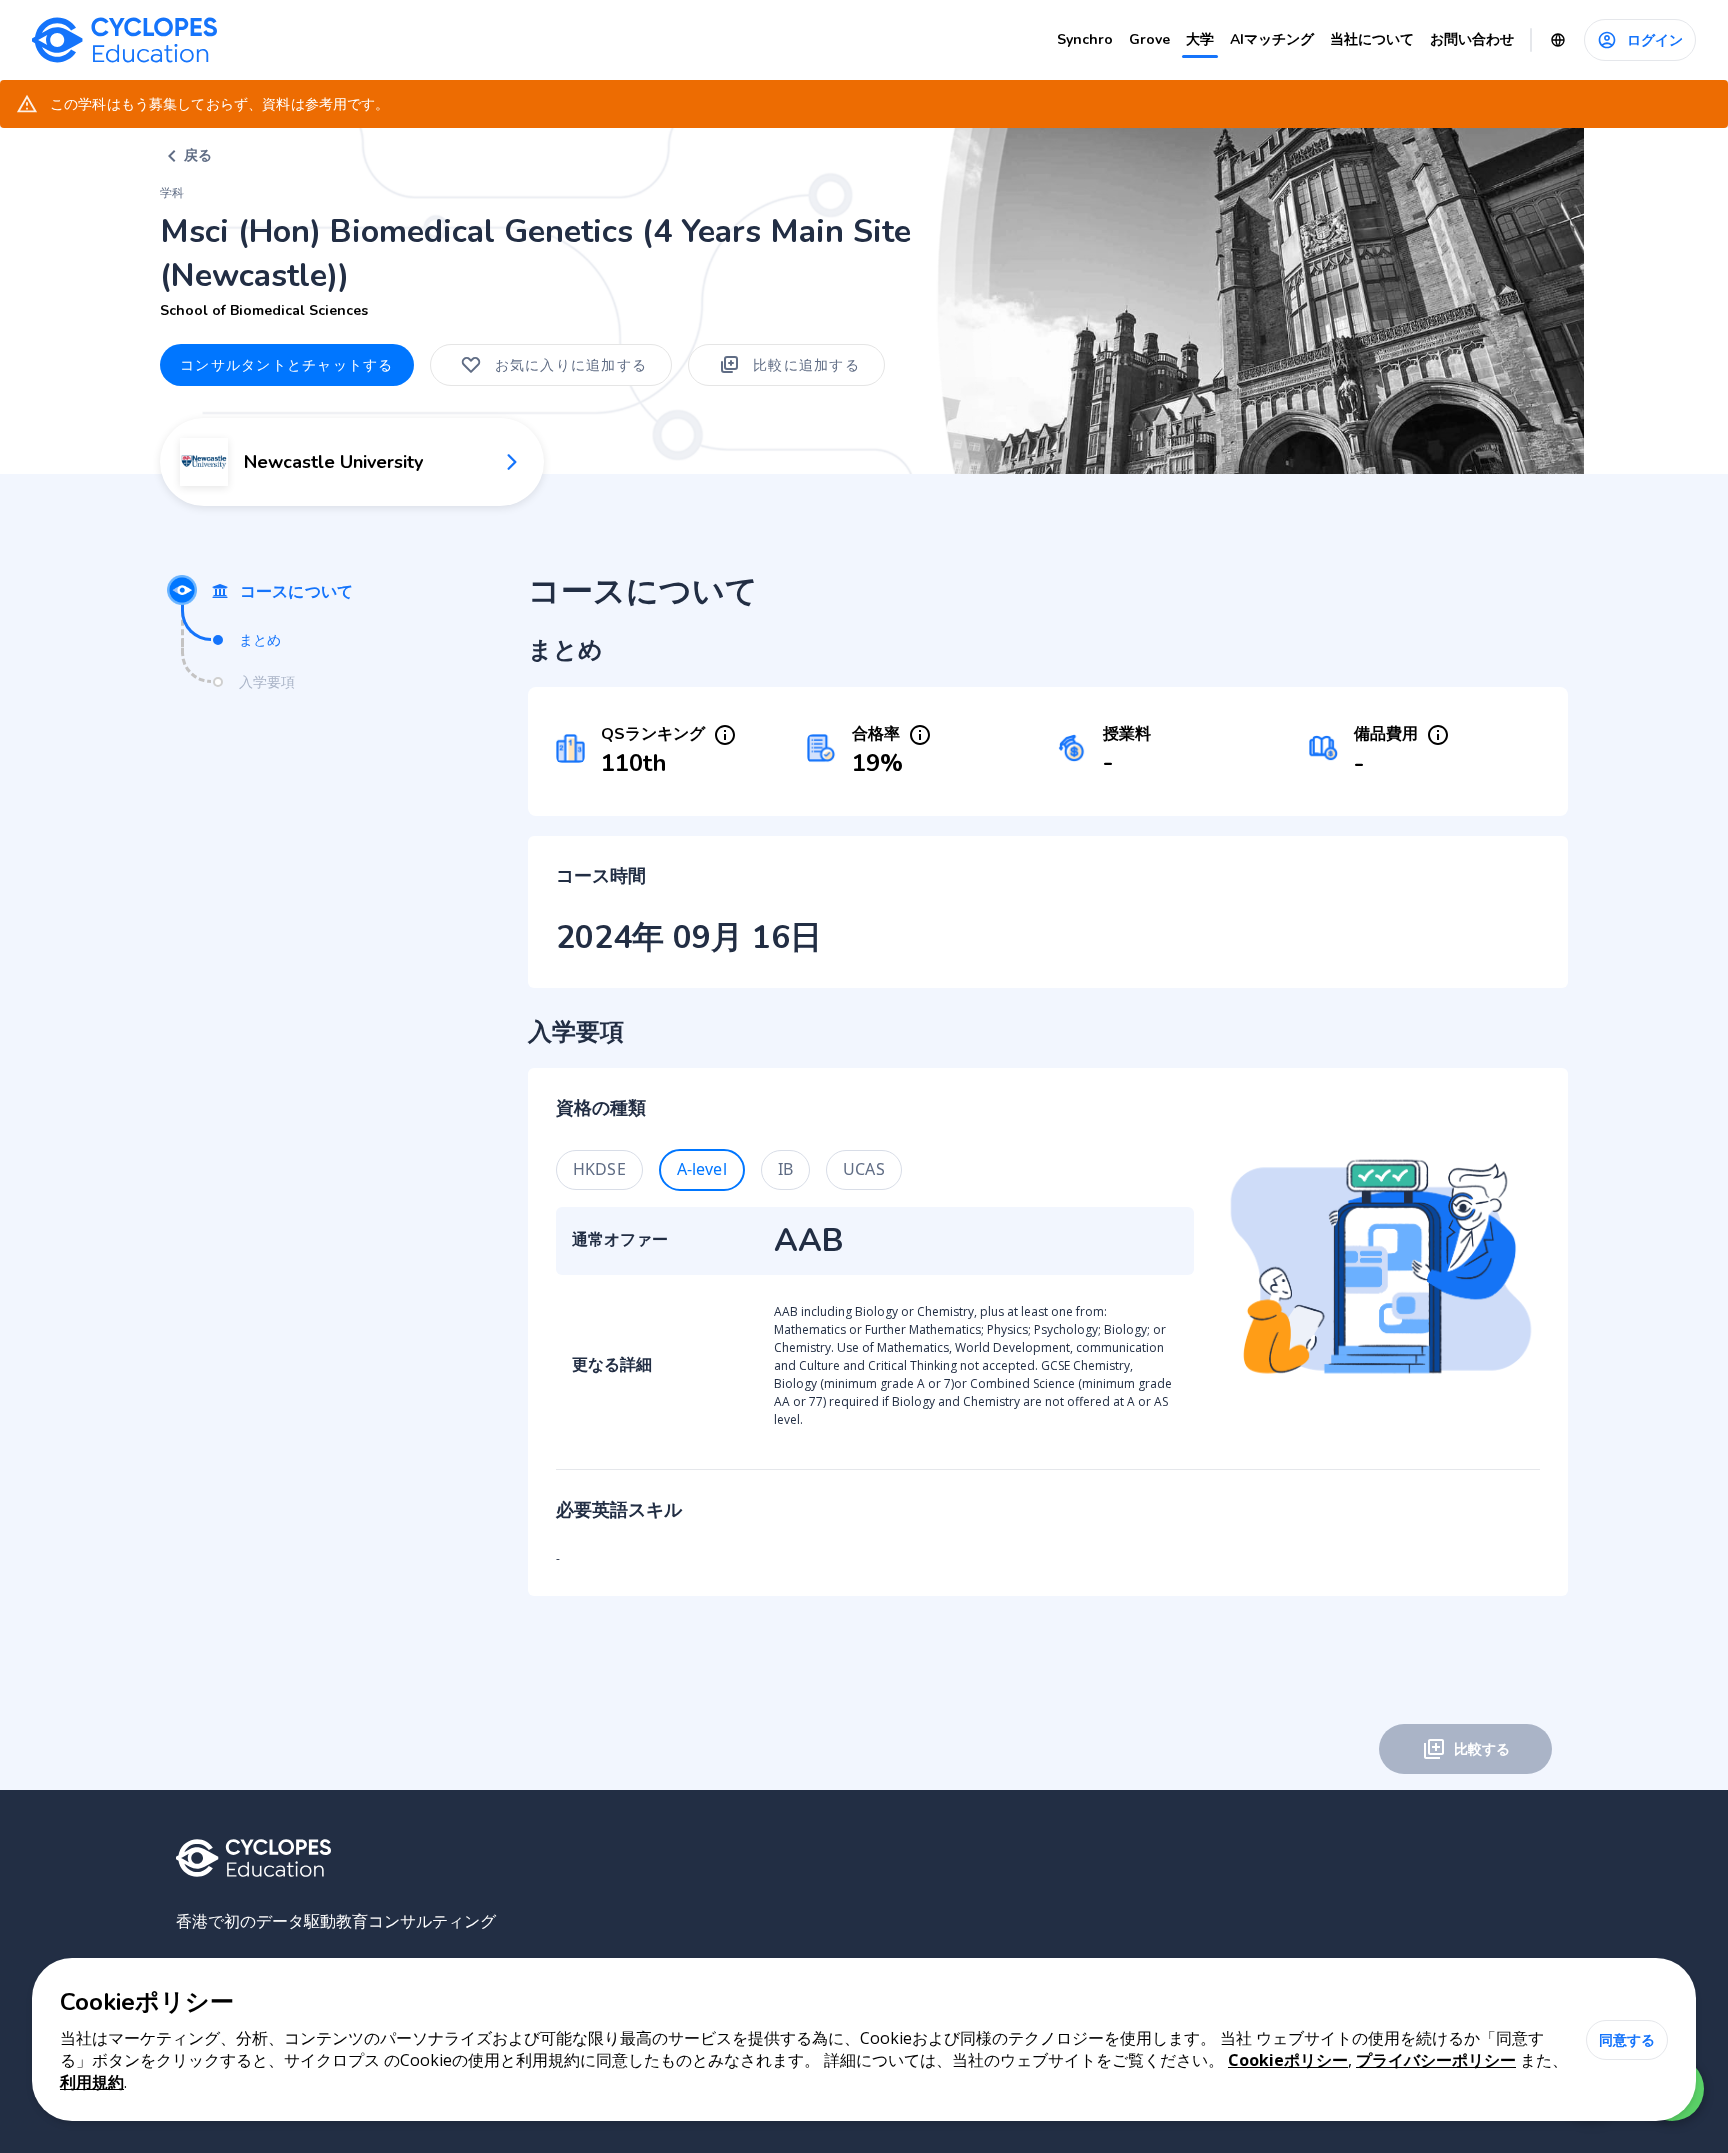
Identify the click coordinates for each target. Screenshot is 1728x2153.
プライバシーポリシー (1436, 2060)
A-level (702, 1169)
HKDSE (599, 1169)
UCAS (864, 1169)
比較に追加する (806, 364)
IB (785, 1169)
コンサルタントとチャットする (287, 364)
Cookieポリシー (1288, 2060)
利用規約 (92, 2082)
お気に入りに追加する (571, 364)
